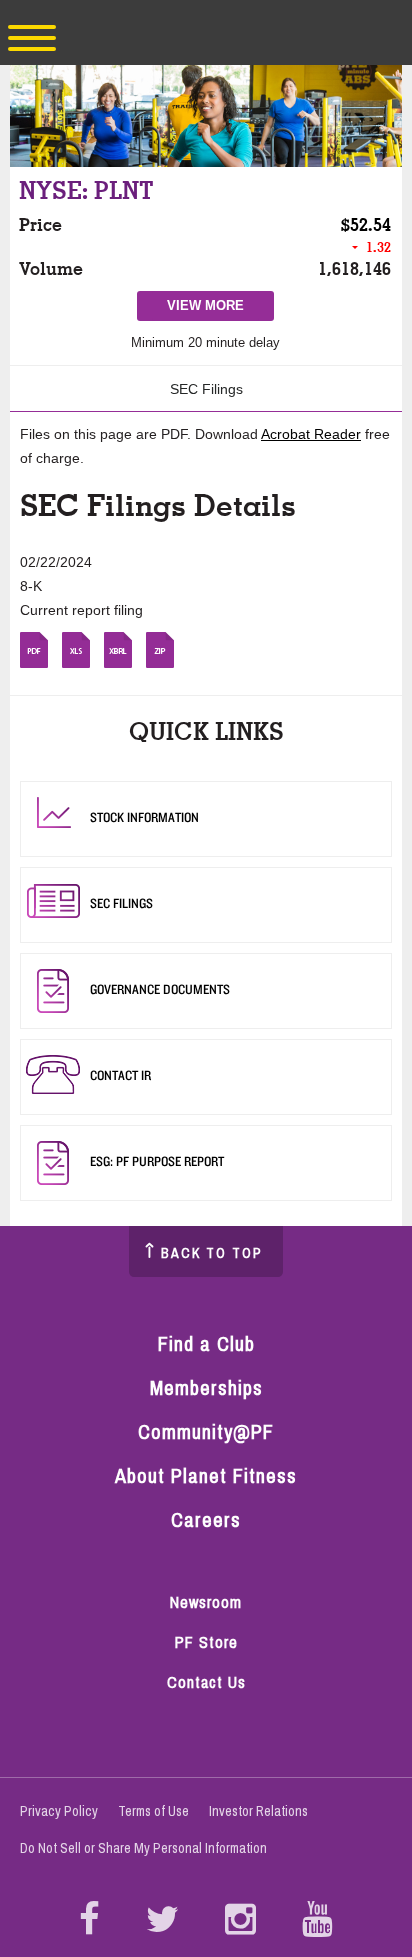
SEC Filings (206, 389)
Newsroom (206, 1602)
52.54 (370, 224)
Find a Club (206, 1343)
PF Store (215, 1643)
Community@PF (206, 1431)
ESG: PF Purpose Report (157, 1161)
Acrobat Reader (311, 434)
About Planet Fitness (206, 1475)
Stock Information (144, 817)
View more (213, 309)
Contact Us (206, 1682)
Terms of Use (153, 1811)
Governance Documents (160, 989)
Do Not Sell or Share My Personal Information (143, 1848)
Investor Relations (258, 1811)
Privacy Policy (59, 1811)
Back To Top (212, 1253)
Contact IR (120, 1075)
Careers (206, 1519)
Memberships (206, 1387)
